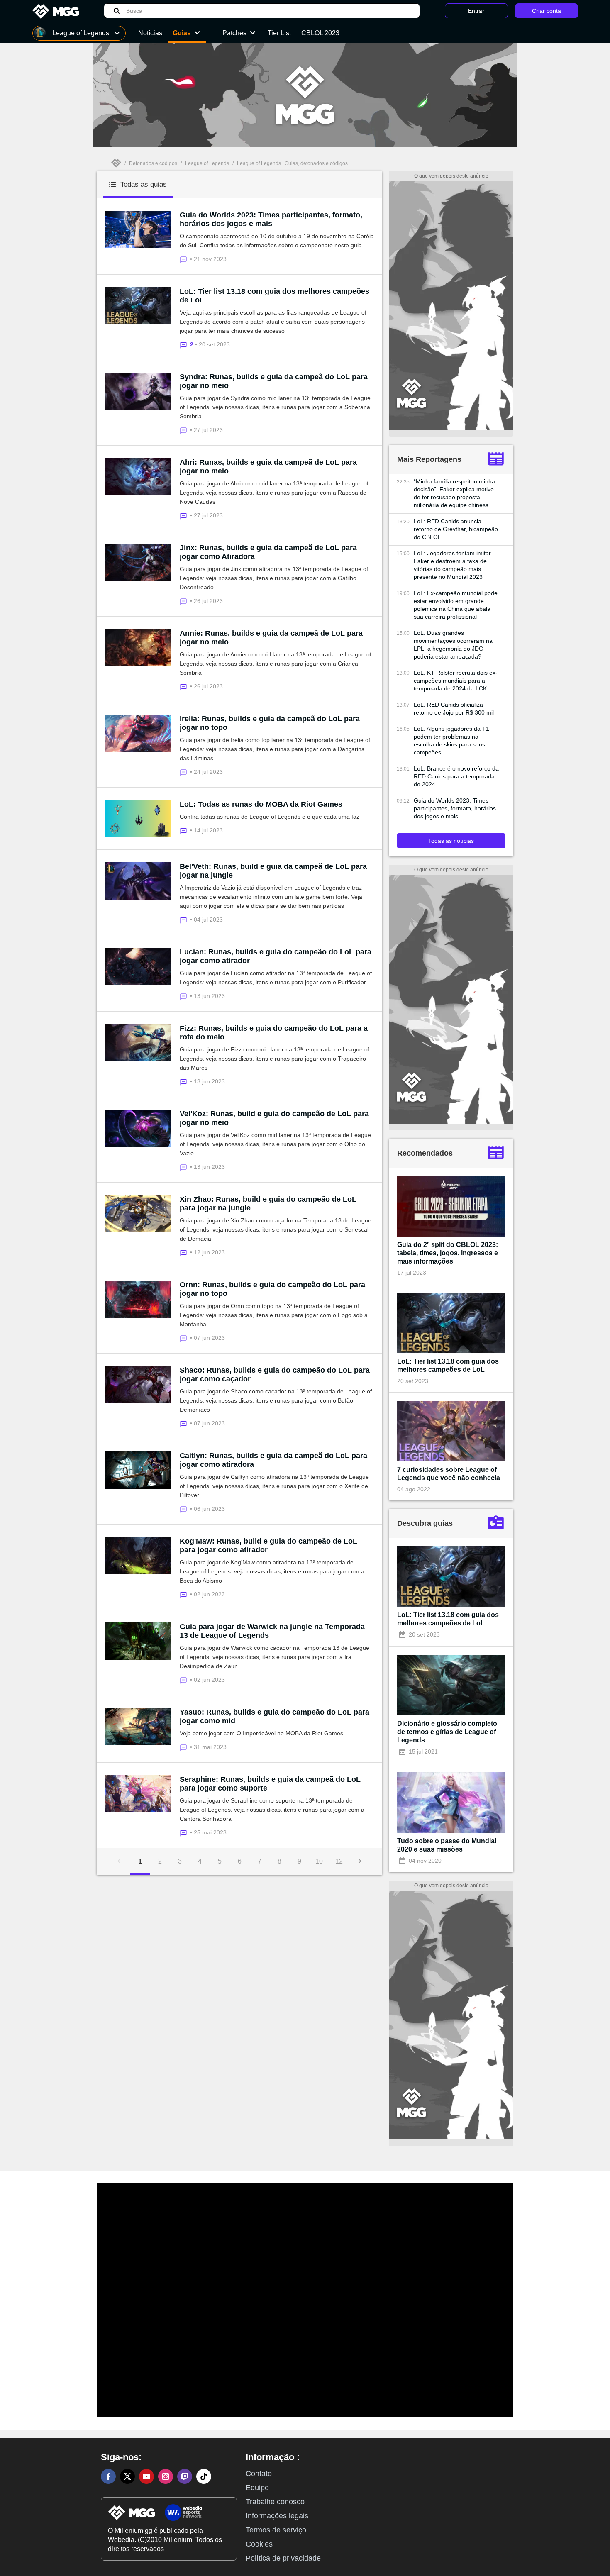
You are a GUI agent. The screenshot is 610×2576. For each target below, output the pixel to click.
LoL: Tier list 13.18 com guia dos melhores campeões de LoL (274, 296)
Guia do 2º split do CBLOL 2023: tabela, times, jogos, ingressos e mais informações (448, 1253)
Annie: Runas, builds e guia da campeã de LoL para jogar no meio (271, 638)
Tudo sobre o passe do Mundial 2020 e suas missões (447, 1845)
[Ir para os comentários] (185, 259)
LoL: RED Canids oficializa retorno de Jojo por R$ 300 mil (454, 709)
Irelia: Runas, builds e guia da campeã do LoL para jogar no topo (270, 723)
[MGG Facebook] (108, 2476)
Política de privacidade (283, 2558)
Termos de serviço (276, 2530)
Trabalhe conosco (275, 2502)
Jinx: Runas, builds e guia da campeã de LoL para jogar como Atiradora (268, 552)
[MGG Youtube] (146, 2476)
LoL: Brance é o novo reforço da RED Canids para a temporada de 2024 (456, 776)
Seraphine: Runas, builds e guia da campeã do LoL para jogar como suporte (270, 1784)
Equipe (257, 2488)
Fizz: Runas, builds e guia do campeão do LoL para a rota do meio (274, 1033)
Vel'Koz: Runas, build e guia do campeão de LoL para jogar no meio (274, 1118)
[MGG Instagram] (166, 2476)
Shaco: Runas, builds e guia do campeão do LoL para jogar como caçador (275, 1375)
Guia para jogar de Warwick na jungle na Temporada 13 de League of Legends (272, 1631)
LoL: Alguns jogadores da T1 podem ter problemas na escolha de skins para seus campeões (451, 740)
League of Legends (207, 163)
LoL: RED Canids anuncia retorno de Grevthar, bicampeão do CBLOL (456, 529)
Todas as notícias (451, 841)
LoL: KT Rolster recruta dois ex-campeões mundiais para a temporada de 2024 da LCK (456, 681)
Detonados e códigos (153, 163)
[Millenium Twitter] (127, 2476)
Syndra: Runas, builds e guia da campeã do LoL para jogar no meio (274, 381)
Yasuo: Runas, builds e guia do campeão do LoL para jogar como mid (274, 1716)
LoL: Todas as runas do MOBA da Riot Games (261, 804)
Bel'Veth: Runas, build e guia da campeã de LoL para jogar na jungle (273, 871)
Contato (259, 2474)
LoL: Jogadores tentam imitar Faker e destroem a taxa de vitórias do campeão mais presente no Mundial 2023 (452, 565)
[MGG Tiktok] (204, 2476)
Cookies (259, 2544)
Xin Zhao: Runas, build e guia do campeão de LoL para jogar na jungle (268, 1204)
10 (319, 1861)
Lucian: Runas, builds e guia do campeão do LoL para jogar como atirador (276, 956)
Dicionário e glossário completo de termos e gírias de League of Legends (447, 1732)
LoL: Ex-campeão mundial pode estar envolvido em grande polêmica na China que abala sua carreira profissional (456, 605)
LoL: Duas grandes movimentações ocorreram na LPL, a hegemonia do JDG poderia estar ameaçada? (453, 645)
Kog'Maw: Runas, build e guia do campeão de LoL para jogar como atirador (268, 1545)
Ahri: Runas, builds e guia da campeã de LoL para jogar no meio (268, 467)
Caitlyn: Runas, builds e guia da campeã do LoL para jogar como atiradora (273, 1460)
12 (339, 1861)
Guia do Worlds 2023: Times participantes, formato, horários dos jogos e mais (271, 219)
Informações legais (277, 2516)
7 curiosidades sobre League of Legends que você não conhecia (449, 1474)
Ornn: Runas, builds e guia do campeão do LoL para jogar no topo (272, 1289)
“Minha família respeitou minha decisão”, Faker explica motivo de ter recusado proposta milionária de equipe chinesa (454, 493)
